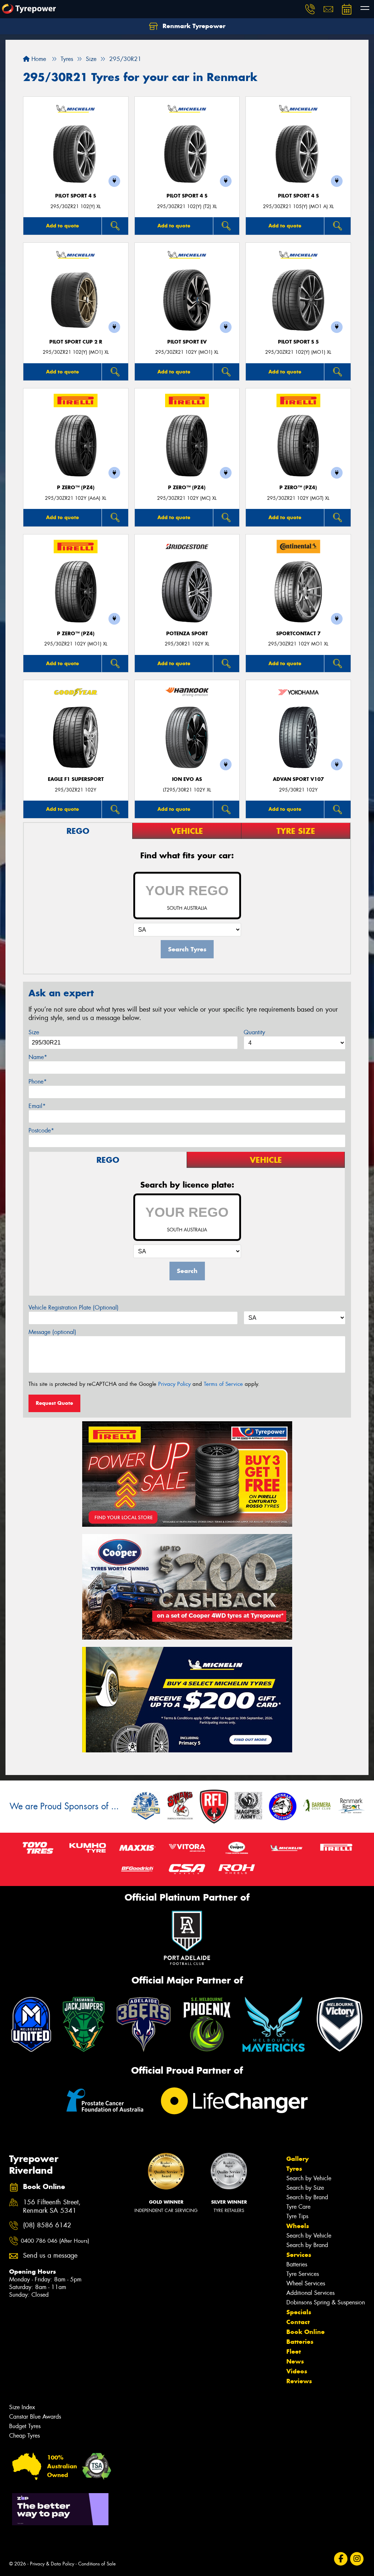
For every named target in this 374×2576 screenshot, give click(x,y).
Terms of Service (223, 1384)
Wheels (298, 2226)
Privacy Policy (174, 1384)
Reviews (299, 2381)
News (295, 2361)
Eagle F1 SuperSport (76, 779)
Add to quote (62, 226)
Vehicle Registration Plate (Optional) (74, 1308)
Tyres (294, 2169)
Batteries (297, 2264)
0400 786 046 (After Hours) (55, 2241)
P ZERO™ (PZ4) (76, 488)
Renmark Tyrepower (193, 26)
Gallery (297, 2159)
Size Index (22, 2407)
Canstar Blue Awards (35, 2417)
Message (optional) (52, 1332)
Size (34, 1032)
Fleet (294, 2351)
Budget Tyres (25, 2426)
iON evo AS (187, 779)
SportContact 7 (298, 634)
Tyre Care (298, 2207)
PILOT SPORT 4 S (76, 196)
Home (38, 59)
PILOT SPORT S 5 (298, 342)
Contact (298, 2322)
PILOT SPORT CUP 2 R (76, 342)
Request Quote (54, 1403)
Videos (297, 2371)
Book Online (306, 2332)
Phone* (38, 1082)
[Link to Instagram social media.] (357, 2559)
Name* (38, 1057)
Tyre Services (303, 2274)
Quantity (254, 1032)
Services (299, 2255)
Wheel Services (306, 2283)
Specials (299, 2312)
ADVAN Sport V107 (298, 779)
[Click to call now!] (310, 9)
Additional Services (310, 2293)
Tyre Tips (297, 2216)
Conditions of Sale (97, 2564)
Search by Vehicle (309, 2178)
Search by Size (305, 2188)
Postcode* (41, 1130)
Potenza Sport (187, 634)
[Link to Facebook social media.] (341, 2559)
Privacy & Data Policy (52, 2564)
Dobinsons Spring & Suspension (326, 2302)
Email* (37, 1106)
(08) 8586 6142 (47, 2225)
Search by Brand (307, 2197)
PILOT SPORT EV (187, 342)
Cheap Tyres (24, 2436)
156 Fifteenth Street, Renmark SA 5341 (52, 2207)
